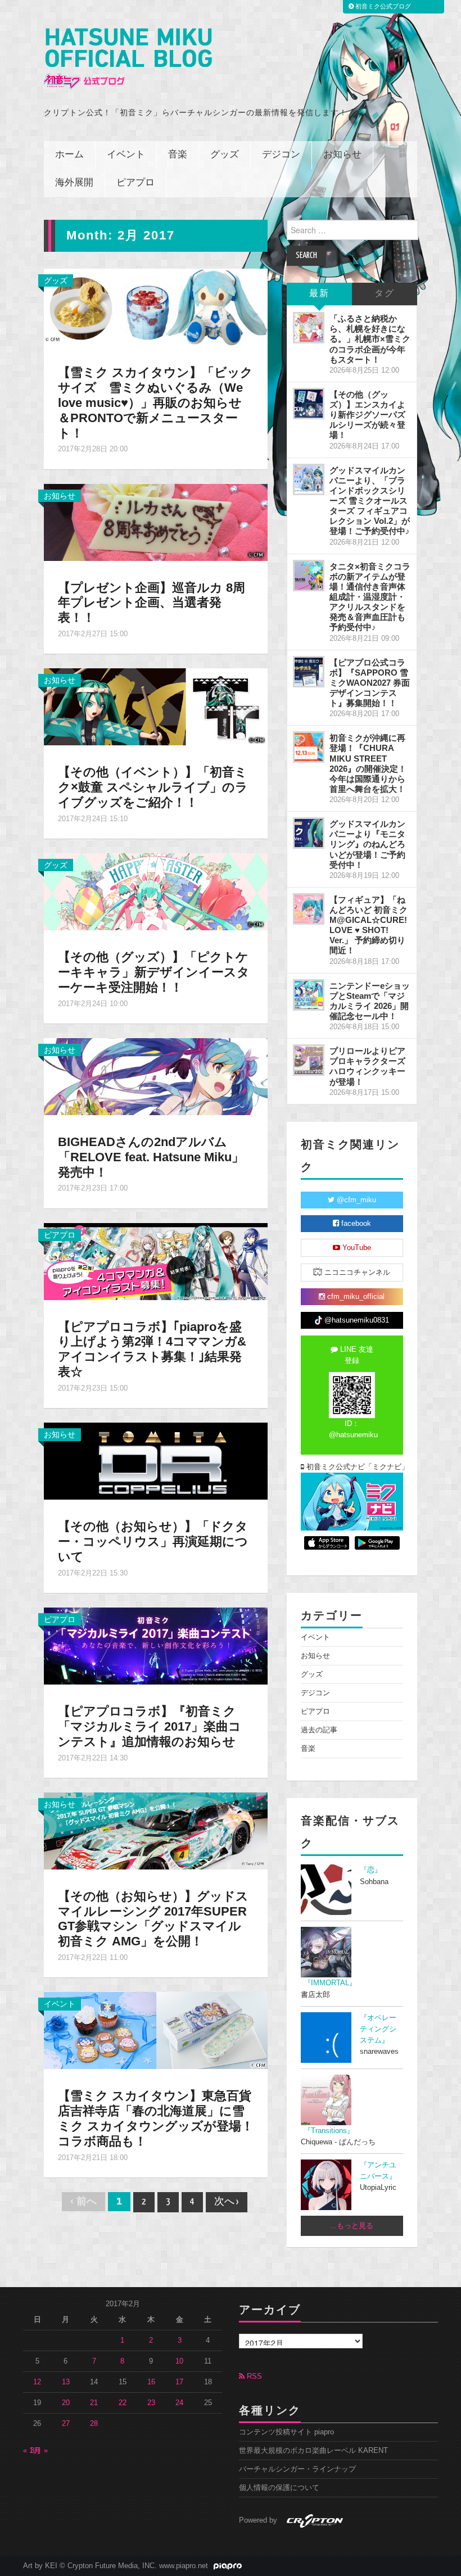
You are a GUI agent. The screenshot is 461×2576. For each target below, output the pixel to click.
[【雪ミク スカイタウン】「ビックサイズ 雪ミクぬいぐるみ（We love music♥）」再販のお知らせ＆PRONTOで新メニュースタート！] (156, 306)
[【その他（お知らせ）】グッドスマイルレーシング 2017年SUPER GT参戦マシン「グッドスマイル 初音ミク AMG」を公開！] (156, 1830)
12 (37, 2382)
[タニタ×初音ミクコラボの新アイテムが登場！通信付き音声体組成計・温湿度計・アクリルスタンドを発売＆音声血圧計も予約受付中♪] (309, 576)
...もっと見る (352, 2226)
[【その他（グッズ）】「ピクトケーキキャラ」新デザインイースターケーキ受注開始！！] (156, 891)
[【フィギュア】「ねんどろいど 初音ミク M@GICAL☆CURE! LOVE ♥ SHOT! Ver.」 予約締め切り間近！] (309, 909)
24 (179, 2403)
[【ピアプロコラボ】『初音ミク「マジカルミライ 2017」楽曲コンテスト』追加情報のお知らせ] (156, 1645)
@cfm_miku (355, 1200)
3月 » (39, 2451)
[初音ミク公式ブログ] (128, 59)
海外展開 (74, 183)
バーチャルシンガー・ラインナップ (297, 2469)
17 (179, 2382)
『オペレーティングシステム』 (378, 2029)
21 (94, 2403)
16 (151, 2382)
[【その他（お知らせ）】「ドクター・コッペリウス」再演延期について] (156, 1460)
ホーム (69, 155)
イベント (126, 155)
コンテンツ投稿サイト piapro (286, 2432)
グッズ (225, 155)
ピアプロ (135, 183)
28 (94, 2424)
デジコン (281, 155)
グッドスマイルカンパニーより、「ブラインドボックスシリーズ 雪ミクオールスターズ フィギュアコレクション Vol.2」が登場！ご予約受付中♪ (370, 501)
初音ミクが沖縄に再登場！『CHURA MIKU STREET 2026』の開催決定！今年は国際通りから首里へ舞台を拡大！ (368, 763)
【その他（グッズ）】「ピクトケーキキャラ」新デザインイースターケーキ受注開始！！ (154, 972)
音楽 (178, 155)
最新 (319, 294)
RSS (253, 2376)
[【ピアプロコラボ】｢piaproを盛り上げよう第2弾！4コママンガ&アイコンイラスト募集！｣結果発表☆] (156, 1261)
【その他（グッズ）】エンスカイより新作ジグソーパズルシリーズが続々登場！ (367, 415)
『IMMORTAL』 (330, 1983)
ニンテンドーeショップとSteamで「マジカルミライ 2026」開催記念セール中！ (370, 1001)
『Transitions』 (329, 2131)
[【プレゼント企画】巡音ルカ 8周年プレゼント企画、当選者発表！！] (156, 522)
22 (123, 2403)
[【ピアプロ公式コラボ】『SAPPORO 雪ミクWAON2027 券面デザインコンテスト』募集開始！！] (309, 672)
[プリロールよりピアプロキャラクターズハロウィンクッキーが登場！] (309, 1060)
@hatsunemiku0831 (356, 1320)
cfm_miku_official (355, 1297)
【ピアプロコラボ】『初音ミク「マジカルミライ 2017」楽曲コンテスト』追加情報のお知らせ (150, 1726)
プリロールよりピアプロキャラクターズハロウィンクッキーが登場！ (367, 1066)
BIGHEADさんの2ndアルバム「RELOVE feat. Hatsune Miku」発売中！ (151, 1157)
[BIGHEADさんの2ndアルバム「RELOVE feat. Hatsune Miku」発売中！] (156, 1076)
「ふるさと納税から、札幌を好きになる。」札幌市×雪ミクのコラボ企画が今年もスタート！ (370, 339)
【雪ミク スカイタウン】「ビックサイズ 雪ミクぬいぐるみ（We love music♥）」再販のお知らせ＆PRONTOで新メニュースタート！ (155, 403)
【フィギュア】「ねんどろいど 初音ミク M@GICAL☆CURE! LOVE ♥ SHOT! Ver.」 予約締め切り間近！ (369, 925)
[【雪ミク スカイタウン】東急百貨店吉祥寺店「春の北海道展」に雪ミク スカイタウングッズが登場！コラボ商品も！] (156, 2030)
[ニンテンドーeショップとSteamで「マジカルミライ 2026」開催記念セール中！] (309, 995)
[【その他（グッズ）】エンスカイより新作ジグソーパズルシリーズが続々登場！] (309, 404)
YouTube (356, 1248)
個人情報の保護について (279, 2488)
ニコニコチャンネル (356, 1273)
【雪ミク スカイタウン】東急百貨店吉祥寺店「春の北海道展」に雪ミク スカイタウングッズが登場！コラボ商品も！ (156, 2118)
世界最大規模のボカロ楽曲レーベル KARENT (313, 2451)
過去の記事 (319, 1730)
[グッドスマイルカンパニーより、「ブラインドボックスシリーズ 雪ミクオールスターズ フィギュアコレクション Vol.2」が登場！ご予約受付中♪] (309, 479)
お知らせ (342, 155)
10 (179, 2361)
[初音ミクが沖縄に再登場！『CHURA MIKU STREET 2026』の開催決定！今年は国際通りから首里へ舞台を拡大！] (309, 747)
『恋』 (371, 1870)
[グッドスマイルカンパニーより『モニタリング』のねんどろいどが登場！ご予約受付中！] (309, 833)
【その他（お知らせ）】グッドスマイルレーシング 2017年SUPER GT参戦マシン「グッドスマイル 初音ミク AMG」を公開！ (153, 1919)
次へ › (227, 2202)
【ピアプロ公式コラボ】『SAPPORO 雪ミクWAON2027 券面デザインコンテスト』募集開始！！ (370, 683)
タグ (385, 294)
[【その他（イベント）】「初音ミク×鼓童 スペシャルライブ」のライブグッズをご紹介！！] (156, 706)
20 (66, 2403)
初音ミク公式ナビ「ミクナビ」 (354, 1467)
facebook (355, 1224)
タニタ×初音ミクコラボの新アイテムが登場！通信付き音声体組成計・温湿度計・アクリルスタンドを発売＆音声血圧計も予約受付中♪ (370, 597)
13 (66, 2382)
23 (151, 2403)
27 (66, 2424)
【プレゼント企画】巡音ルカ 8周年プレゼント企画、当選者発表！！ (152, 603)
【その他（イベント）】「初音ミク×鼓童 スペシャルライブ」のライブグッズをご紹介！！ (153, 787)
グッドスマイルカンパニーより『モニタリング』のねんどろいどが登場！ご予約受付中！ (367, 844)
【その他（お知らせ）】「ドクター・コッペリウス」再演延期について (153, 1541)
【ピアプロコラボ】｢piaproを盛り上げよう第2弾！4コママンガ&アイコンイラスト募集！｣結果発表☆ (152, 1350)
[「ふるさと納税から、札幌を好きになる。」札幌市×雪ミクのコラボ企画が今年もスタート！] (309, 328)
